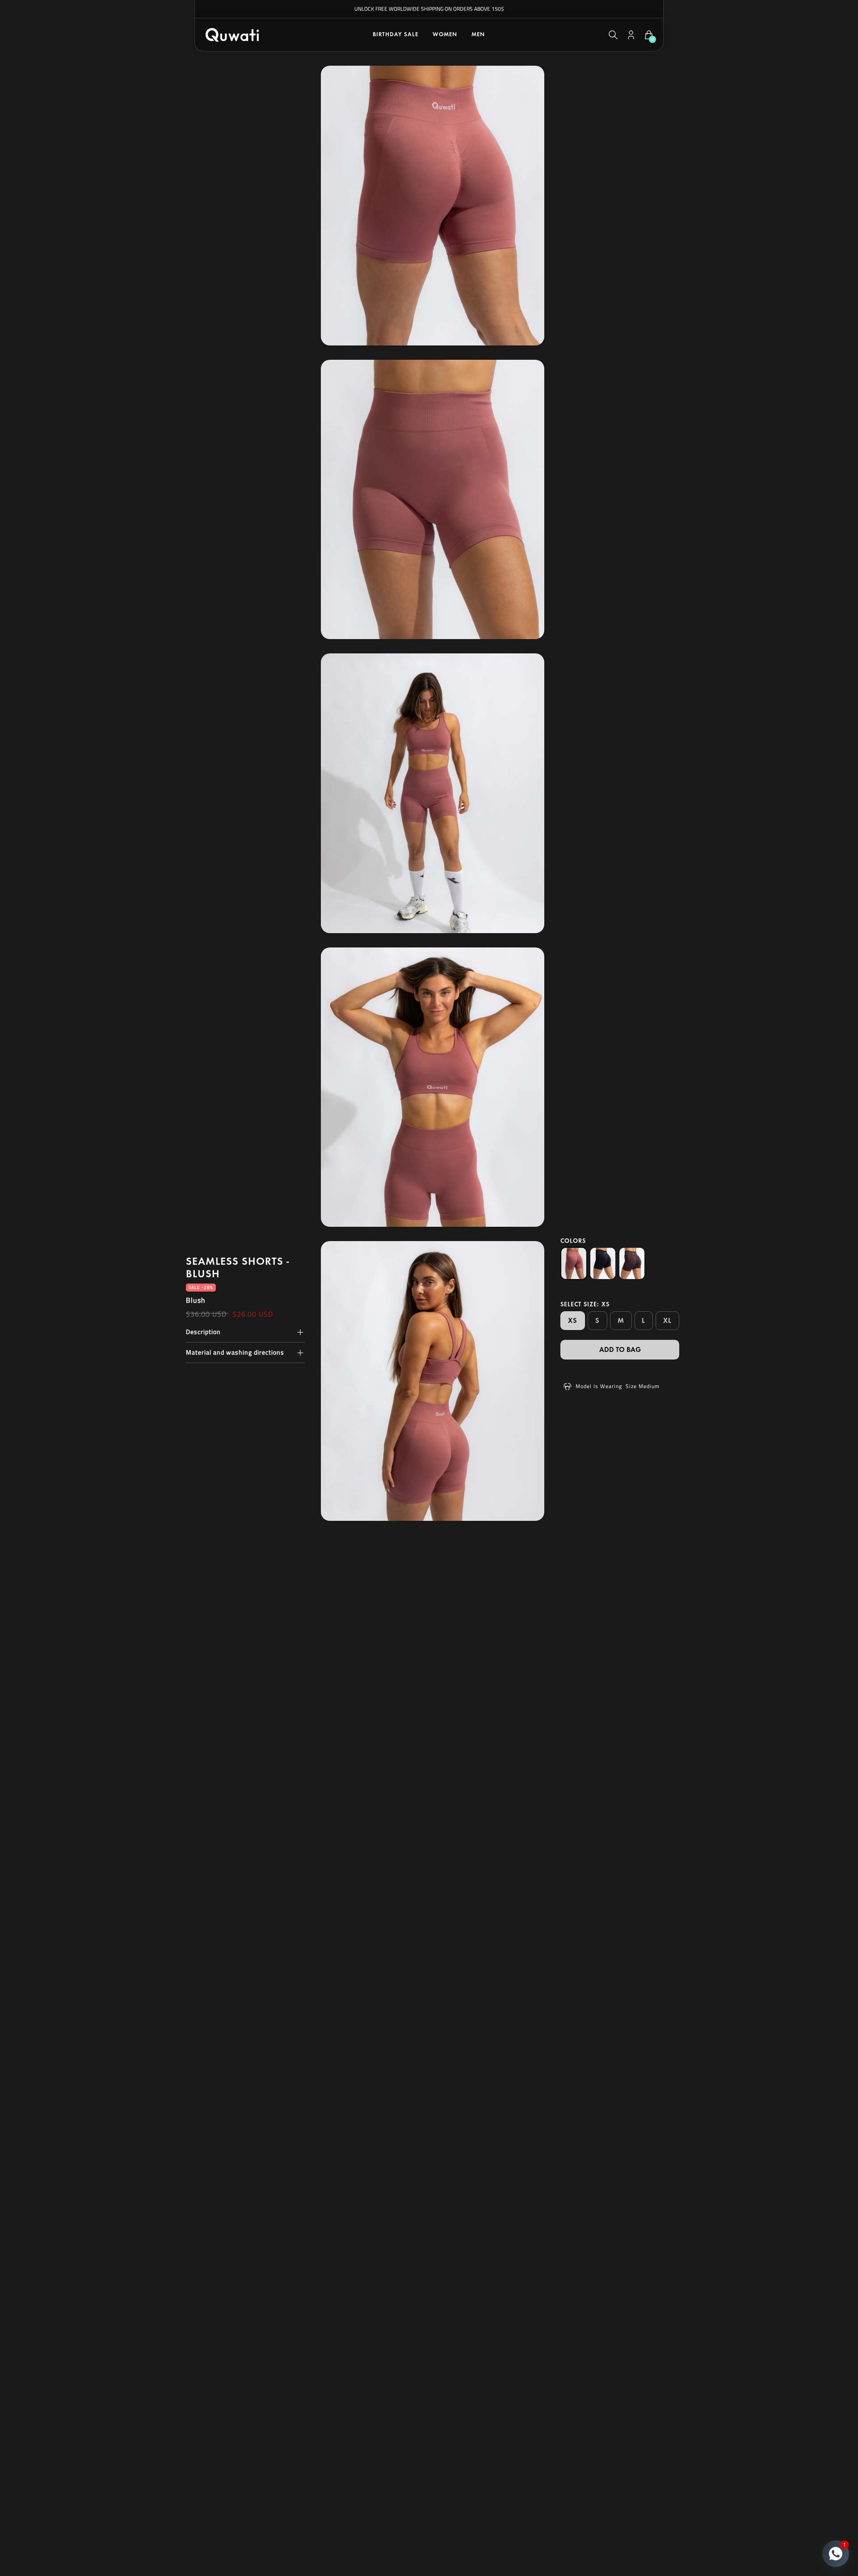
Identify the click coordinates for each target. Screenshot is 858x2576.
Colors (573, 1241)
